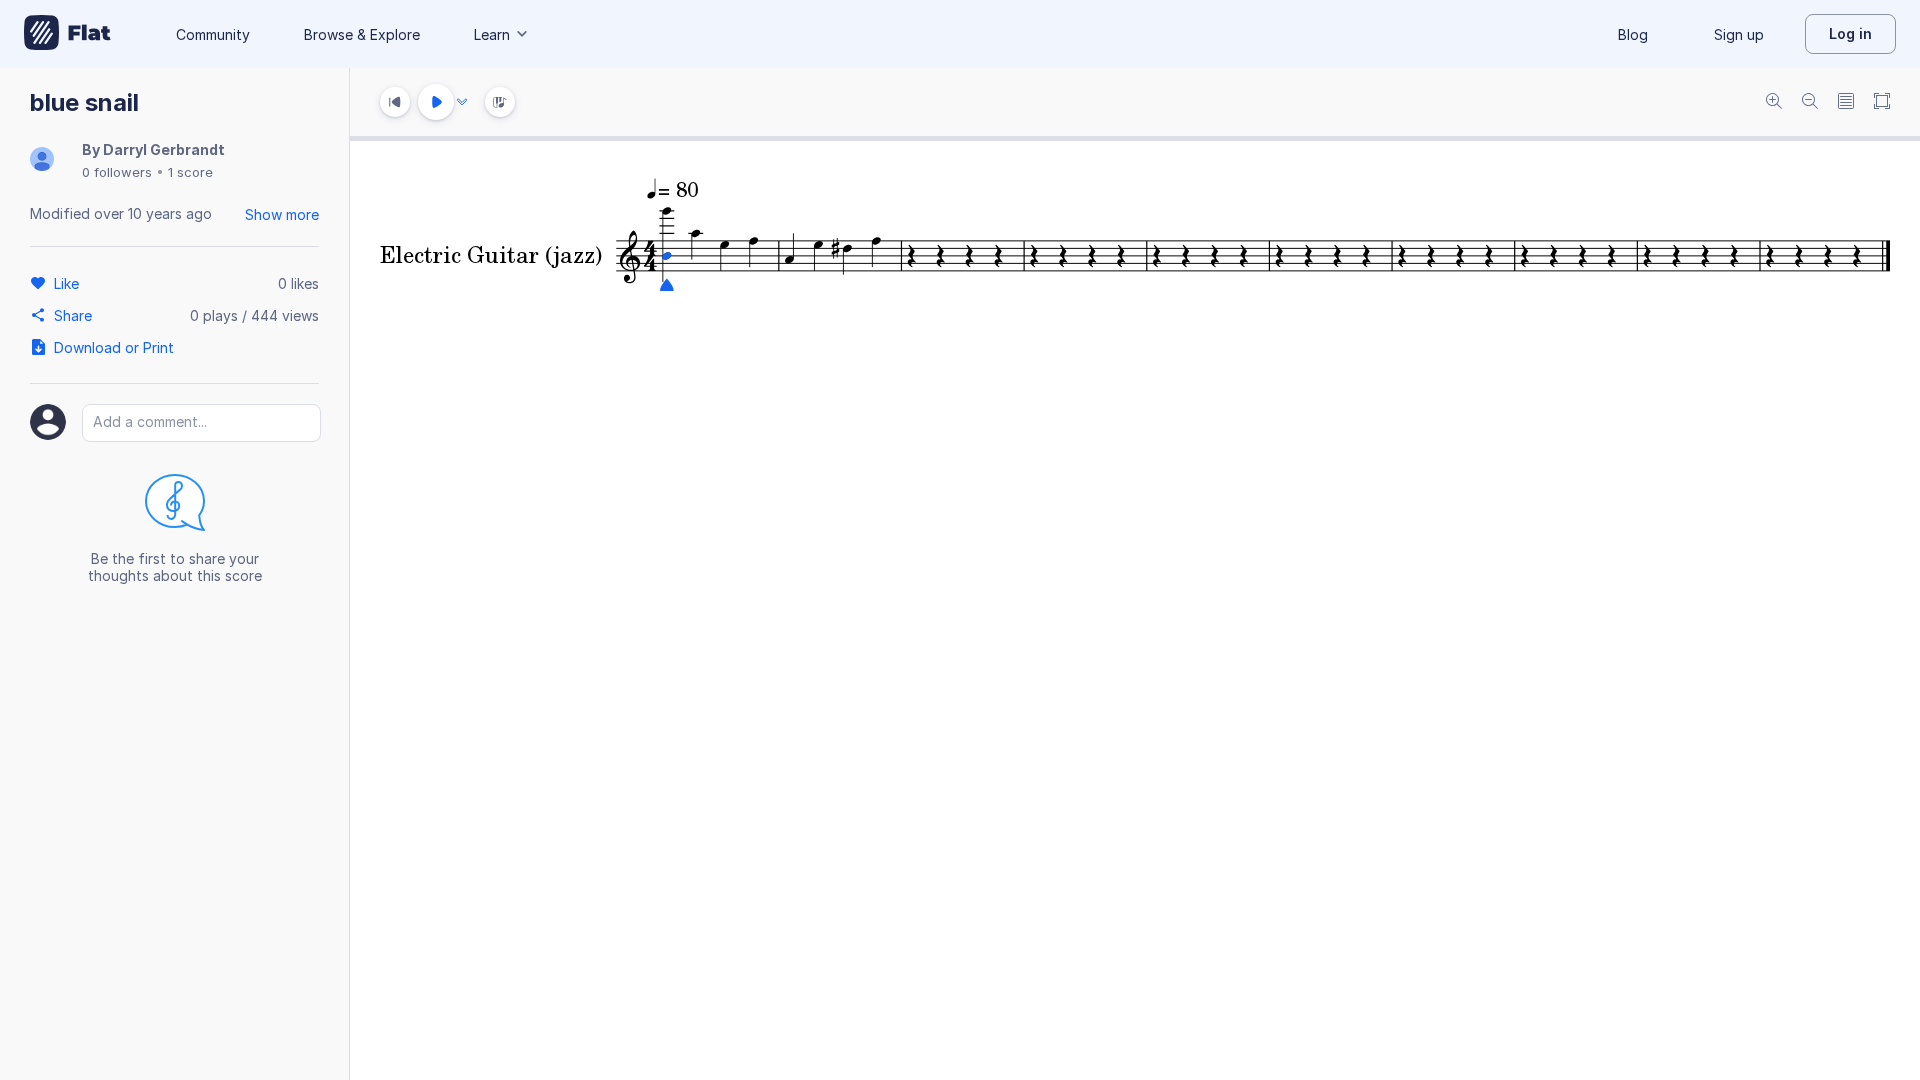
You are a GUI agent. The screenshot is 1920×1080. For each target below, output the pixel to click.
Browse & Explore (362, 34)
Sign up (1739, 34)
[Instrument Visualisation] (500, 102)
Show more (282, 214)
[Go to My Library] (67, 34)
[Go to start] (395, 102)
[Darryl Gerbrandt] (42, 160)
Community (213, 34)
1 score (190, 172)
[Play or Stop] (436, 102)
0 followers (117, 172)
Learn (492, 34)
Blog (1633, 34)
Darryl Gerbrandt (164, 149)
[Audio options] (462, 102)
